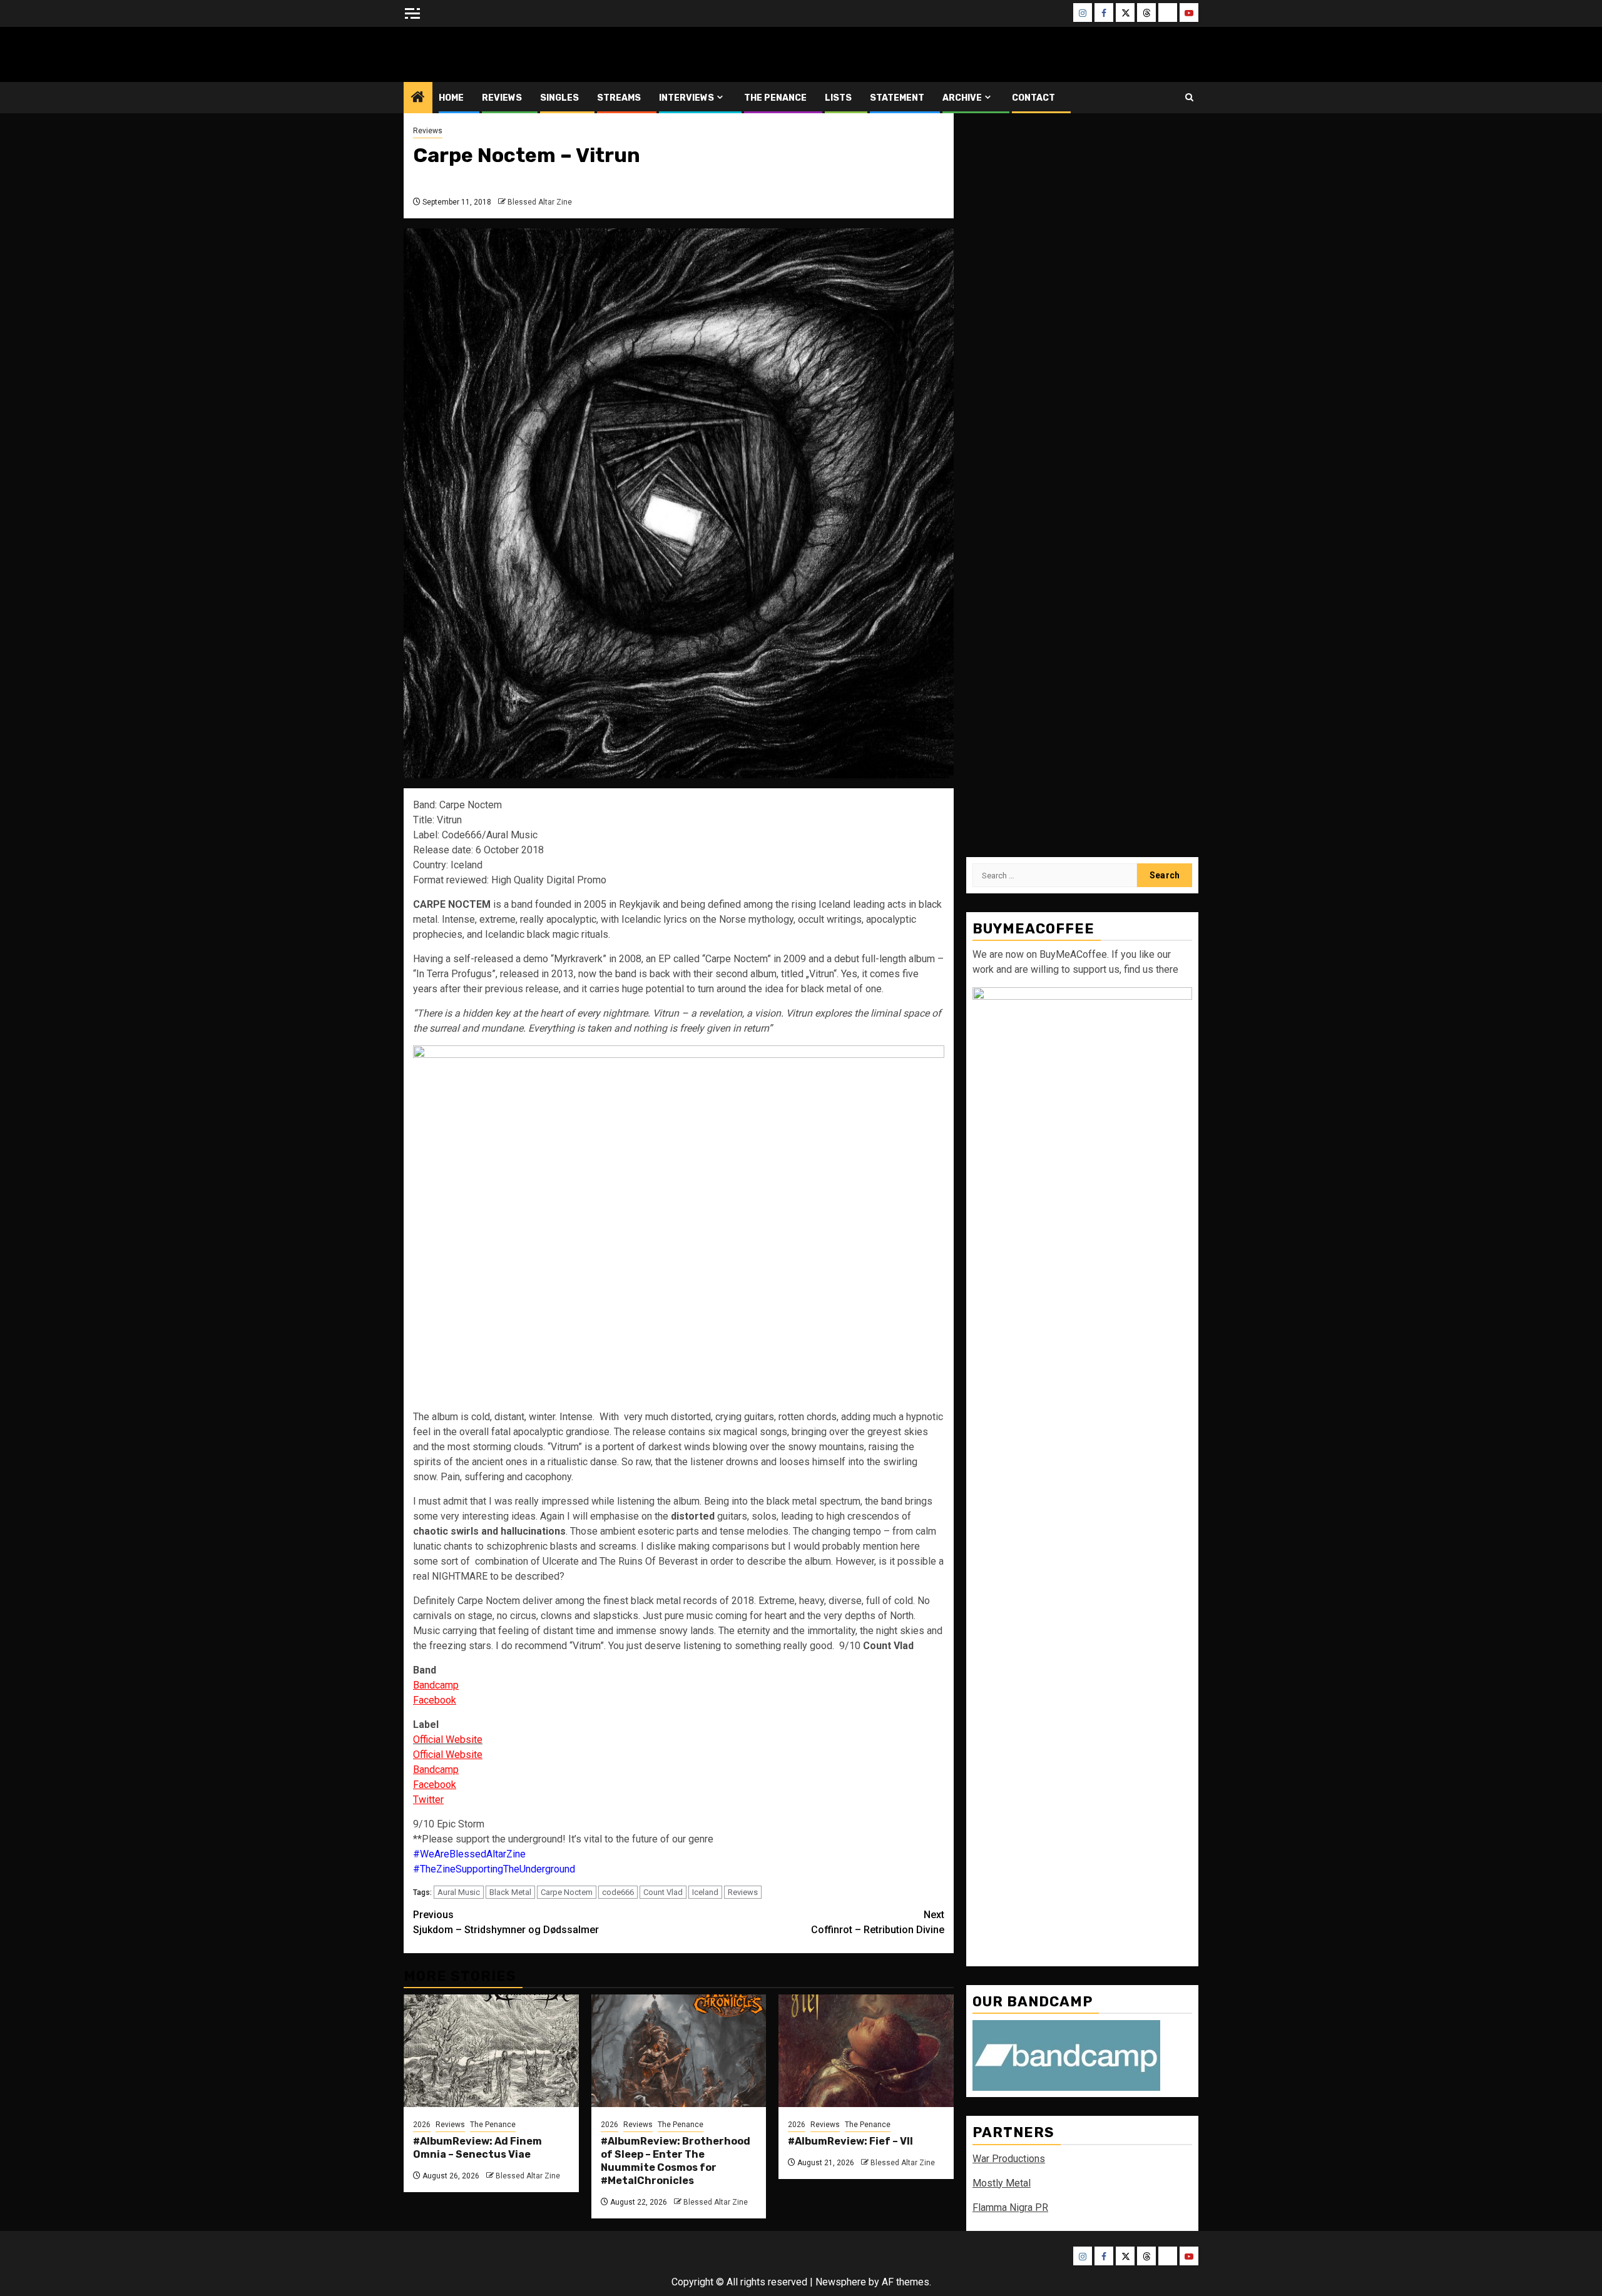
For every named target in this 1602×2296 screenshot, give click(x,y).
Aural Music (459, 1892)
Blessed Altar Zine (486, 54)
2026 (422, 2125)
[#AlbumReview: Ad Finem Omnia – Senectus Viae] (491, 2051)
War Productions (1009, 2159)
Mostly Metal (1002, 2183)
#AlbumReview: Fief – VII (850, 2141)
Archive (962, 98)
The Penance (775, 98)
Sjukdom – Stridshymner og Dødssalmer (506, 1922)
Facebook (435, 1700)
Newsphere (841, 2282)
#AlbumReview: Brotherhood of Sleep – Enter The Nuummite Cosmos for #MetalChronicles (676, 2161)
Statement (897, 98)
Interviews (686, 98)
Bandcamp (436, 1685)
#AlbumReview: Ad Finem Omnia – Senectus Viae (477, 2148)
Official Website (448, 1755)
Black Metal (510, 1892)
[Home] (418, 98)
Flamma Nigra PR (1010, 2207)
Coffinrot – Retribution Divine (878, 1922)
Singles (559, 98)
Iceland (705, 1892)
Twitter (428, 1800)
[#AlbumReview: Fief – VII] (866, 2051)
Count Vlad (663, 1892)
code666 (618, 1892)
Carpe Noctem (567, 1892)
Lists (838, 98)
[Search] (1189, 97)
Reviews (502, 98)
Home (451, 98)
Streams (619, 98)
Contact (1033, 98)
